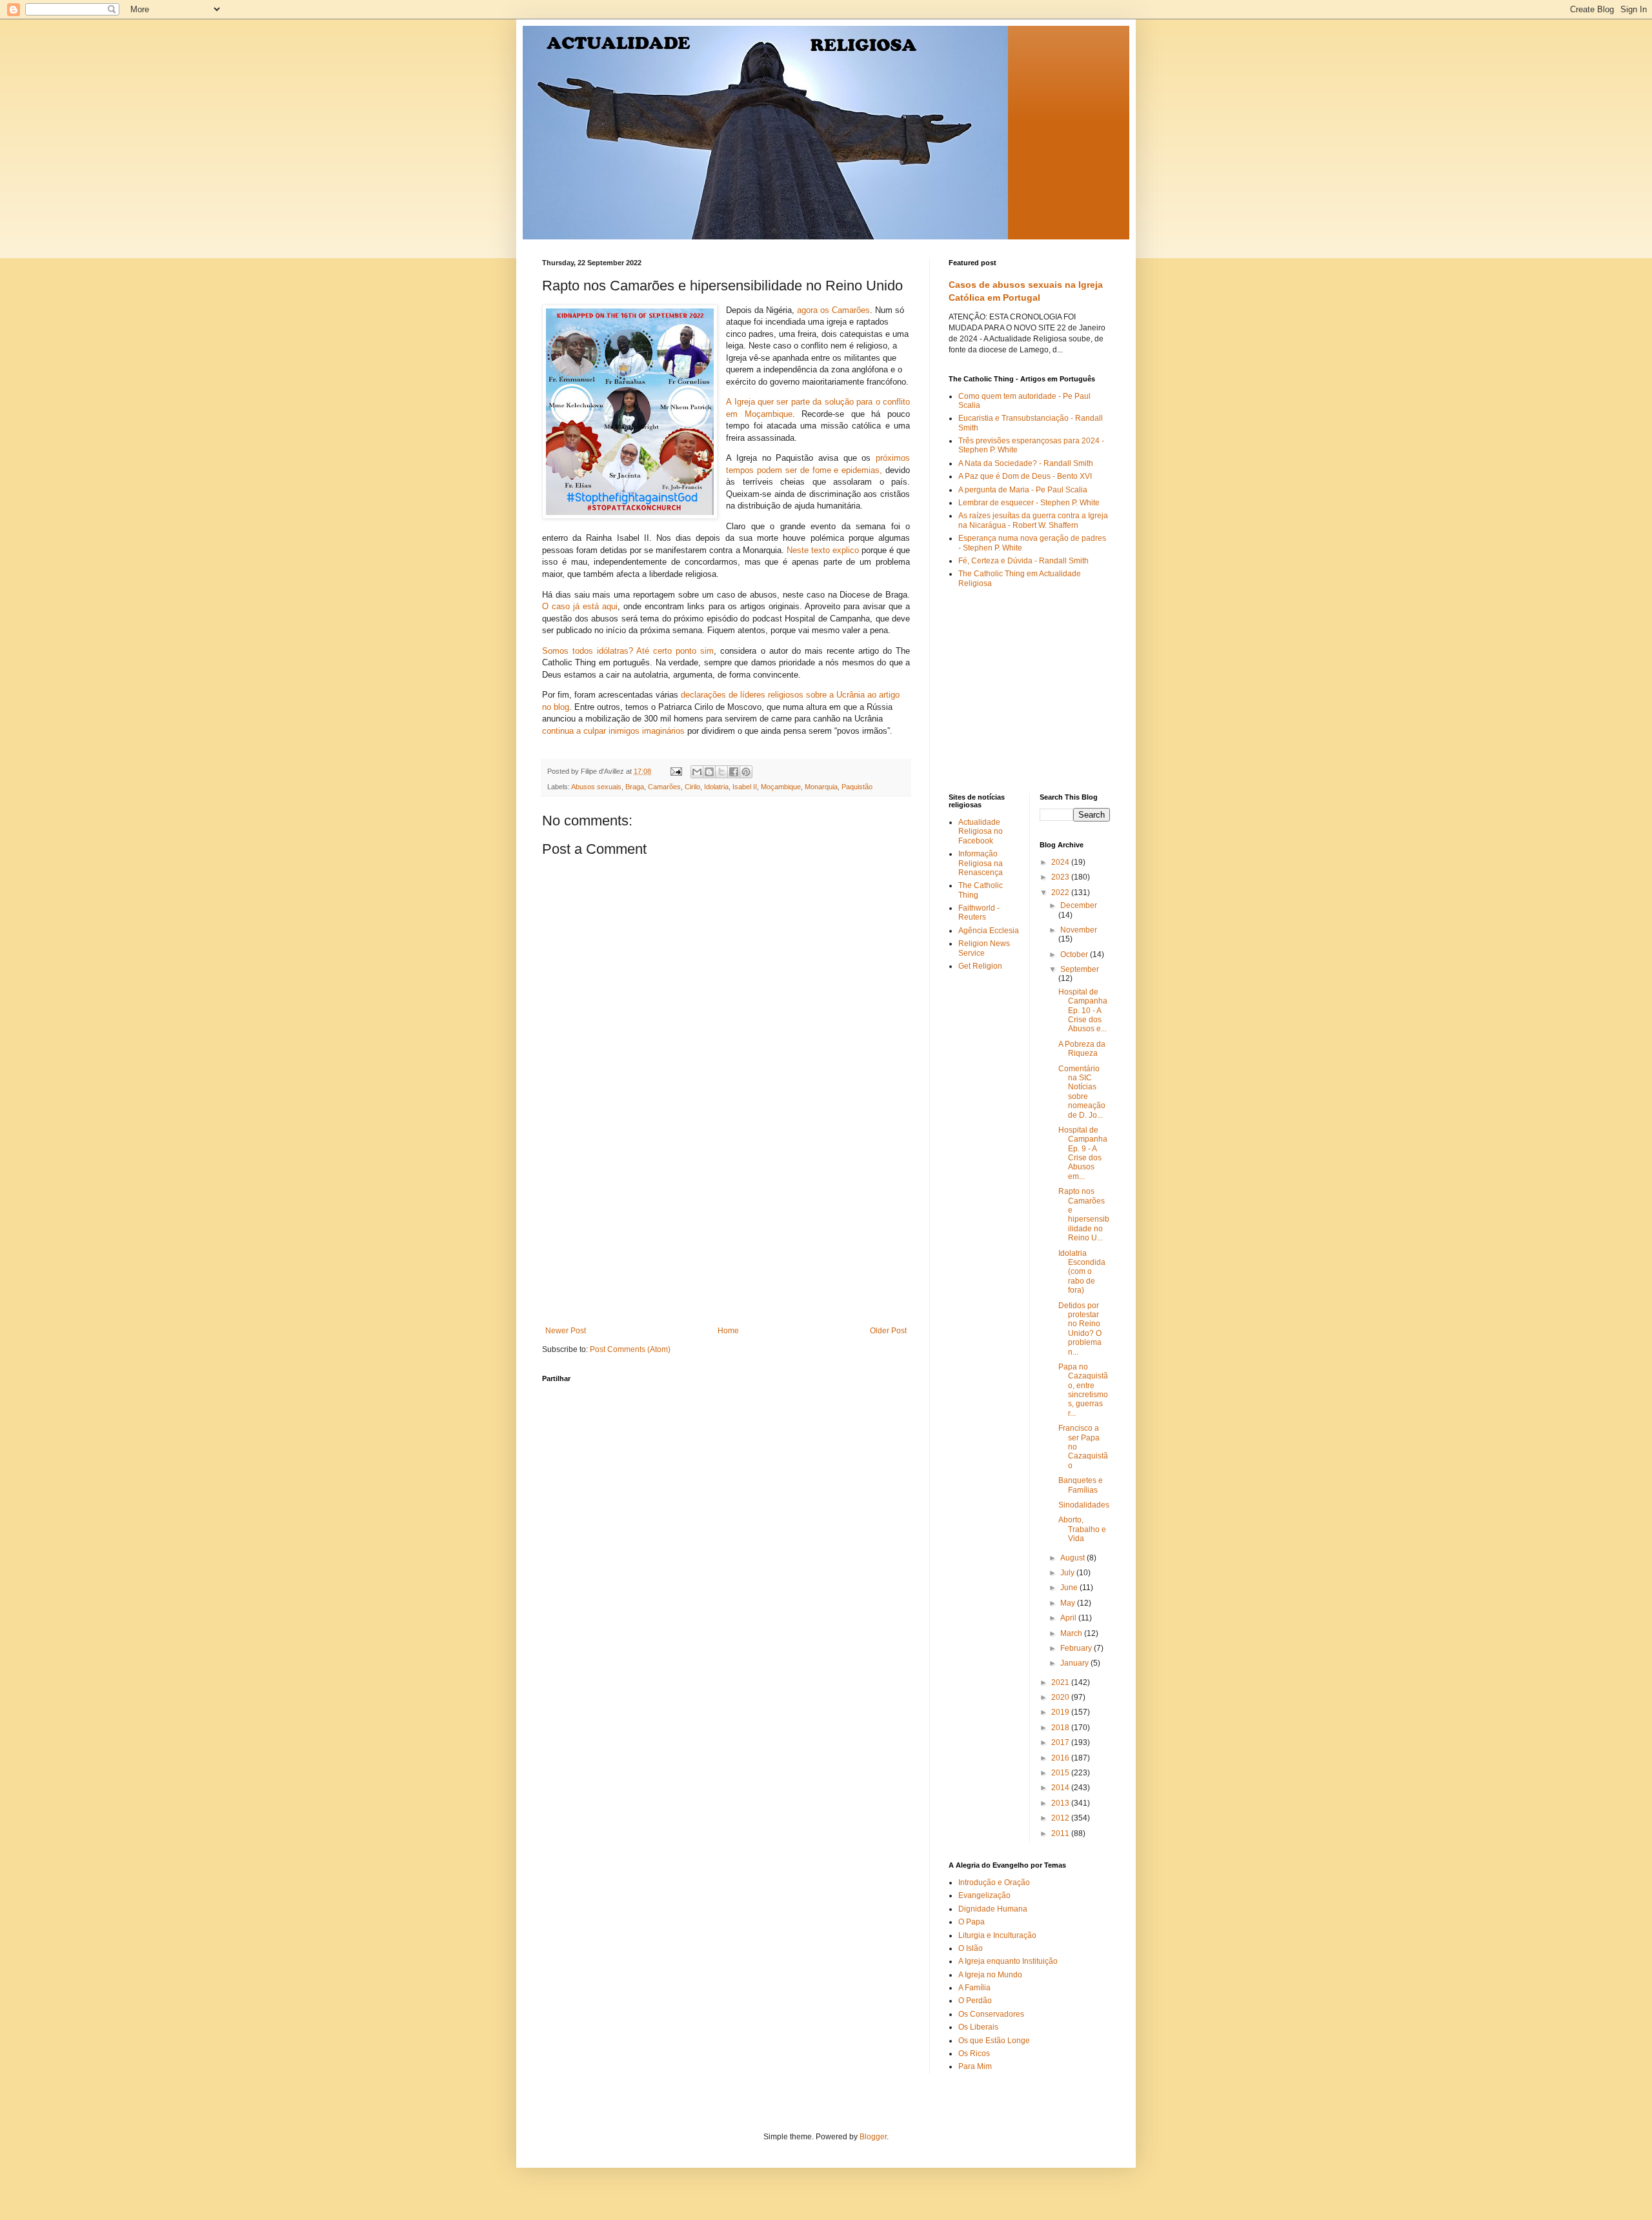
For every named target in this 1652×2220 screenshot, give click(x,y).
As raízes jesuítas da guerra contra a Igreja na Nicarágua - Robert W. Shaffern (1033, 520)
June (1070, 1588)
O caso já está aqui (580, 606)
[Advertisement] (726, 1229)
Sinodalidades (1084, 1505)
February (1077, 1648)
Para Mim (975, 2066)
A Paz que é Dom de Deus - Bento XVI (1025, 476)
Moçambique (781, 787)
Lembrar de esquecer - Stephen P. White (1029, 503)
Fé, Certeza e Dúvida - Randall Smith (1023, 561)
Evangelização (984, 1895)
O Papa (972, 1922)
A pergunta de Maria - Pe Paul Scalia (1023, 490)
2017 (1061, 1742)
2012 (1061, 1818)
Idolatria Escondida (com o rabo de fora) (1082, 1272)
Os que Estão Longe (994, 2041)
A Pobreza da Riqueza (1082, 1049)
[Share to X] (721, 772)
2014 (1061, 1788)
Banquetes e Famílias (1081, 1485)
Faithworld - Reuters (979, 913)
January (1075, 1663)
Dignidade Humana (993, 1909)
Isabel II (745, 787)
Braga (635, 787)
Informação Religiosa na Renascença (981, 863)
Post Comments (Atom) (630, 1349)
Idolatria (716, 787)
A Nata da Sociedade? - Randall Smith (1026, 463)
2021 (1061, 1682)
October (1075, 954)
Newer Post (566, 1331)
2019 (1061, 1712)
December (1079, 905)
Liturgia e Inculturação (997, 1935)
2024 (1061, 862)
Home (728, 1331)
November (1079, 930)
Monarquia (821, 787)
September (1080, 969)
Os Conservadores (991, 2014)
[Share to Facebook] (734, 772)
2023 (1061, 877)
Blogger (873, 2137)
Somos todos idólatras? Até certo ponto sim (628, 651)
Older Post (888, 1331)
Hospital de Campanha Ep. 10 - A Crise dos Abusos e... (1083, 1011)
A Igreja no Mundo (990, 1975)
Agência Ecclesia (989, 931)
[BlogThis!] (709, 772)
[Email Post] (676, 771)
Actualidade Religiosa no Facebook (981, 832)
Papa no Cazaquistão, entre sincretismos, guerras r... (1083, 1390)
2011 (1061, 1833)
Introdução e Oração (994, 1882)
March (1072, 1633)
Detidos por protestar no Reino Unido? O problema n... (1080, 1329)
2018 (1061, 1728)
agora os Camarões (833, 310)
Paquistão (857, 787)
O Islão (971, 1948)
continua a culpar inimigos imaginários (613, 731)
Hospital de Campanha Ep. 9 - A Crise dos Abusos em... (1083, 1153)
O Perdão (975, 2001)
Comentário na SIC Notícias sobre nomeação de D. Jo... (1082, 1092)
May (1069, 1603)
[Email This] (697, 772)
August (1073, 1558)
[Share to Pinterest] (746, 772)
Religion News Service (984, 948)
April (1069, 1618)
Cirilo (692, 787)
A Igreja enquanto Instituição (1008, 1961)
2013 (1061, 1803)
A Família (974, 1988)
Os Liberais (978, 2027)
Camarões (664, 787)
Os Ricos (974, 2053)
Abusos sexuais (596, 787)
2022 (1061, 893)
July (1068, 1573)
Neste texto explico (823, 550)
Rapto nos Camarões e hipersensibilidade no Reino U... (1084, 1215)
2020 (1061, 1697)
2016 (1061, 1758)
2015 (1061, 1773)
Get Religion (980, 966)
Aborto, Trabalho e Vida (1082, 1529)
